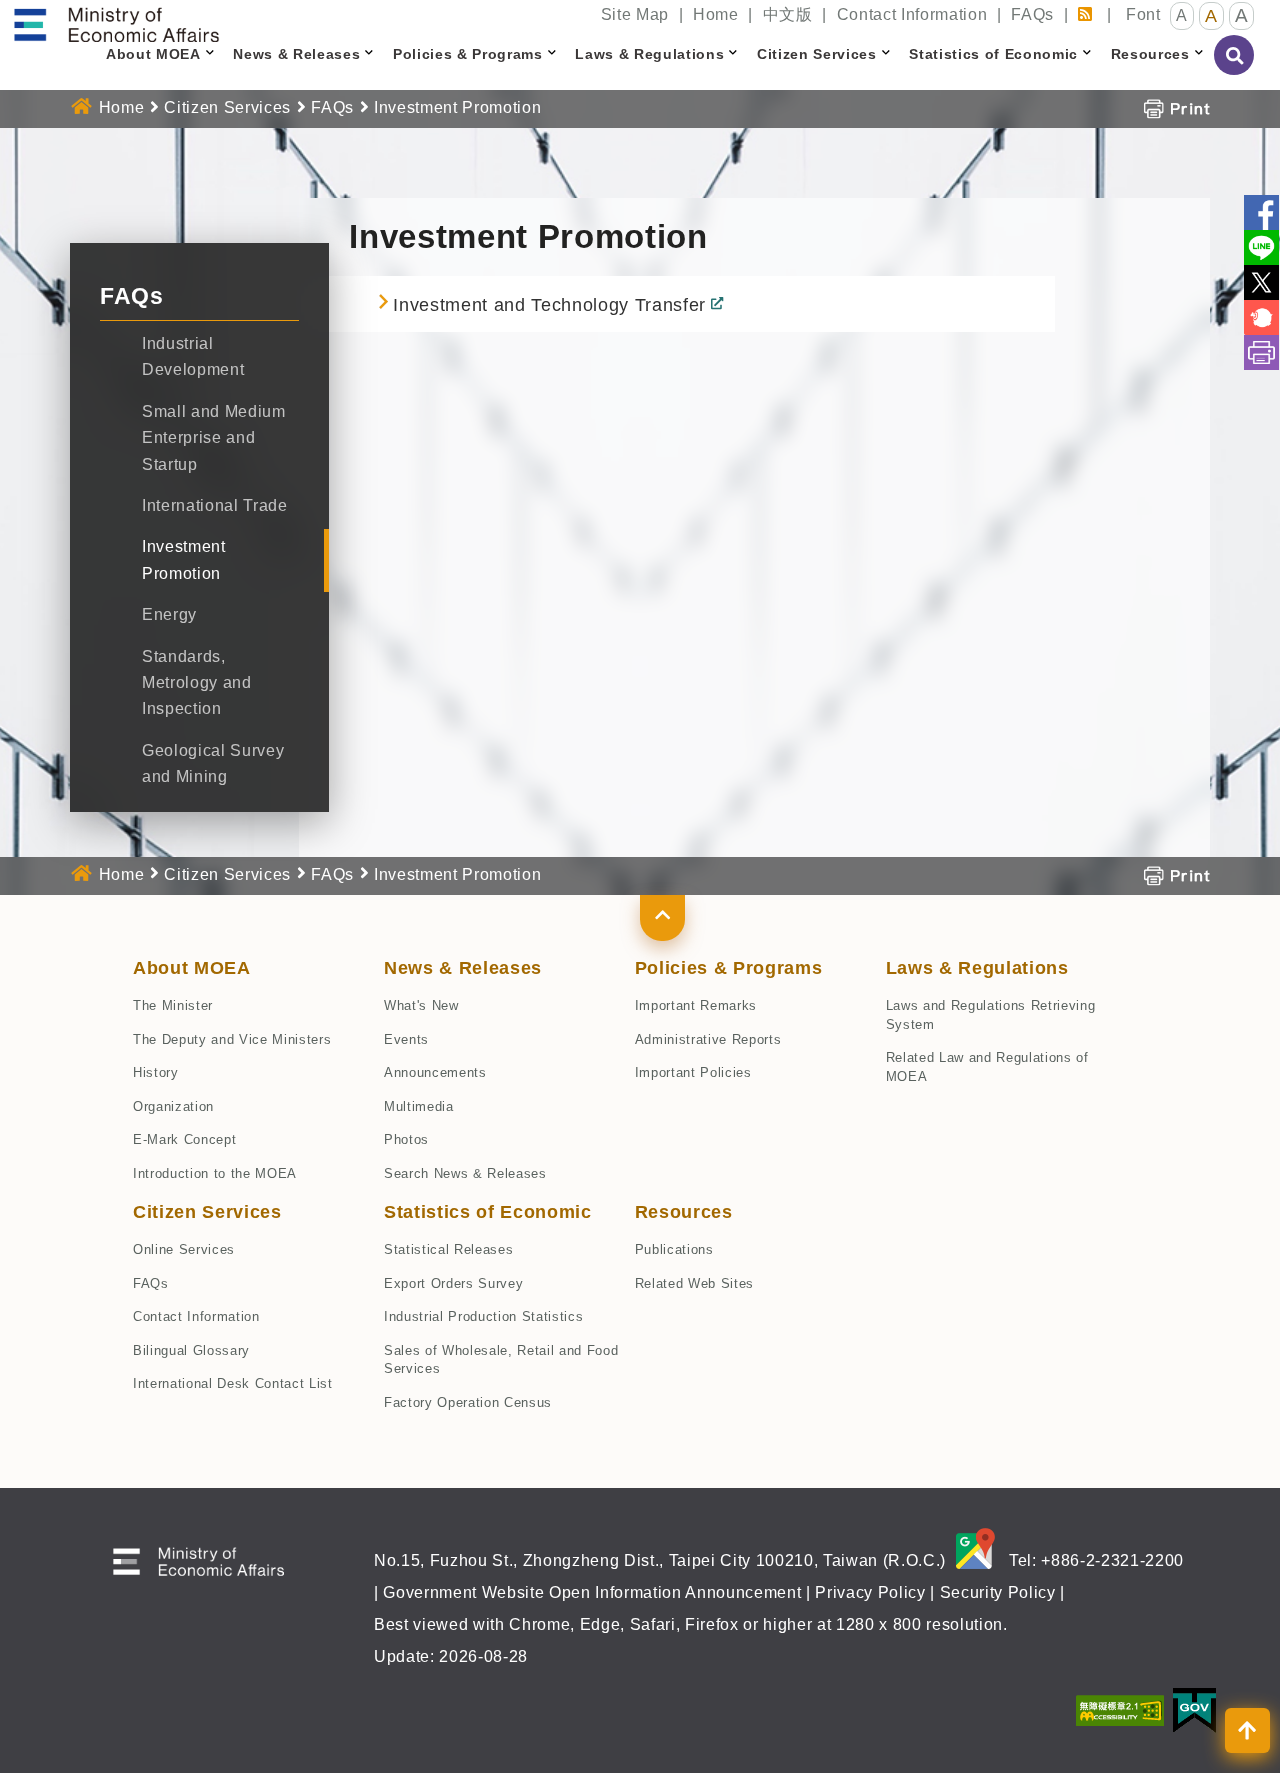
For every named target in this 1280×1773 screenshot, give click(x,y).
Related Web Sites (694, 1283)
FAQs (1032, 14)
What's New (421, 1005)
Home (716, 14)
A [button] (1182, 15)
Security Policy (998, 1592)
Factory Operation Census (468, 1402)
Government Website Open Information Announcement (592, 1592)
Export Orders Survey (453, 1283)
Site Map (635, 14)
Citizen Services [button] (817, 54)
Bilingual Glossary (191, 1350)
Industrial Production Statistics (483, 1316)
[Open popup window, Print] (1176, 107)
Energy (169, 614)
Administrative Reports (708, 1039)
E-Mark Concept (184, 1139)
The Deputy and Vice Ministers (232, 1039)
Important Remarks (696, 1005)
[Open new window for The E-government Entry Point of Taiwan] (1194, 1708)
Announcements (435, 1072)
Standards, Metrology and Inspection (197, 683)
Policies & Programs (729, 968)
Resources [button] (1150, 54)
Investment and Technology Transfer (549, 305)
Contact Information (912, 14)
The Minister (173, 1005)
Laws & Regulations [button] (649, 54)
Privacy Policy (870, 1592)
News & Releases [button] (296, 54)
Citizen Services (227, 107)
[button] (662, 918)
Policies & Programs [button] (468, 54)
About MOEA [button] (153, 54)
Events (406, 1039)
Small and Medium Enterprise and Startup (214, 438)
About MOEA (192, 968)
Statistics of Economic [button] (993, 54)
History (156, 1072)
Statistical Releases (448, 1249)
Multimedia (419, 1106)
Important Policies (693, 1072)
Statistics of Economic (488, 1212)
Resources (684, 1212)
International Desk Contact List (233, 1383)
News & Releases (463, 968)
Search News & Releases (465, 1173)
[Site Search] (1235, 69)
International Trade (215, 505)
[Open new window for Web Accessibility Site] (1120, 1708)
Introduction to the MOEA (215, 1173)
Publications (674, 1249)
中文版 (788, 14)
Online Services (184, 1249)
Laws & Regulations (977, 968)
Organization (173, 1106)
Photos (406, 1139)
